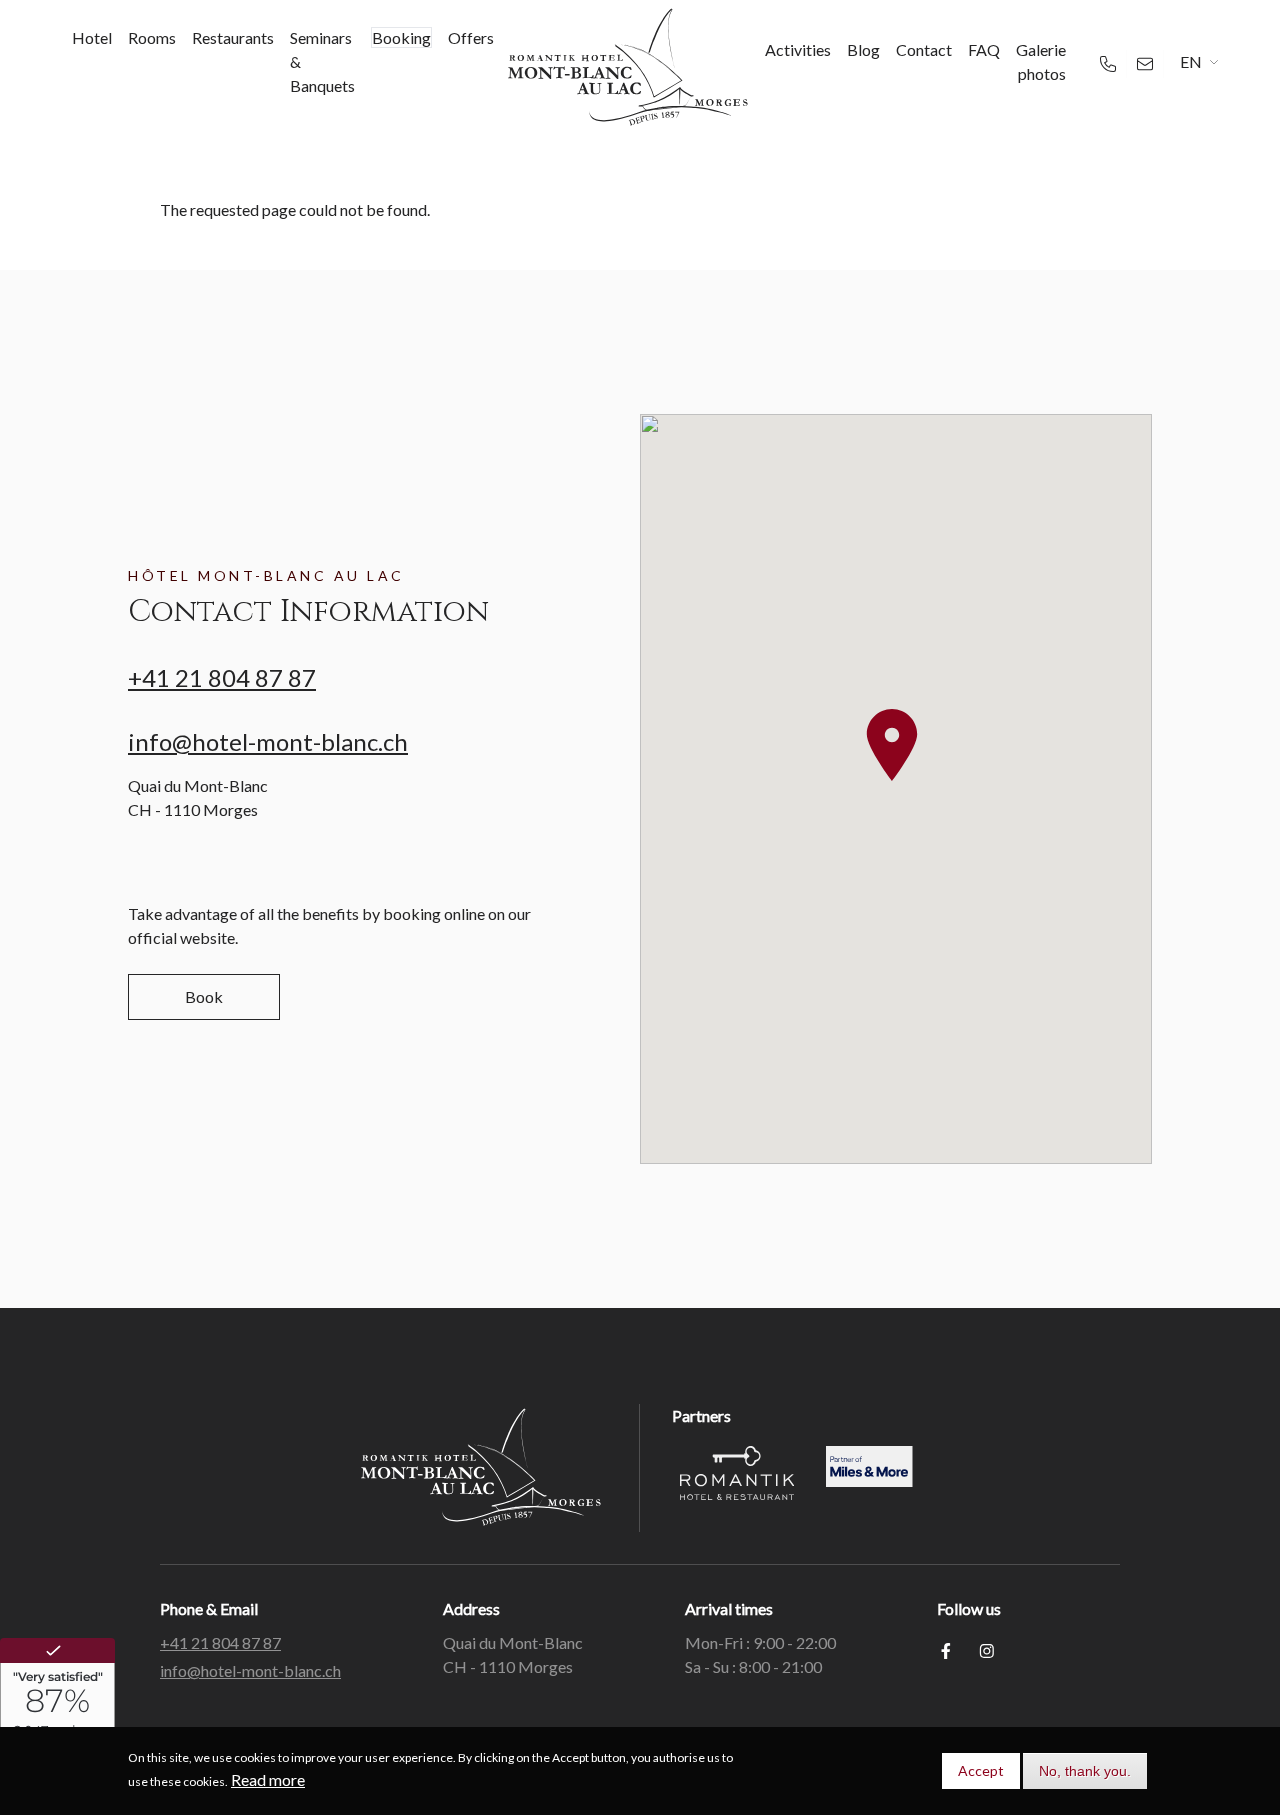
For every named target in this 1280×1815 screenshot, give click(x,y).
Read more (268, 1779)
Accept (981, 1770)
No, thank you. (1085, 1771)
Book (204, 996)
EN (1191, 61)
